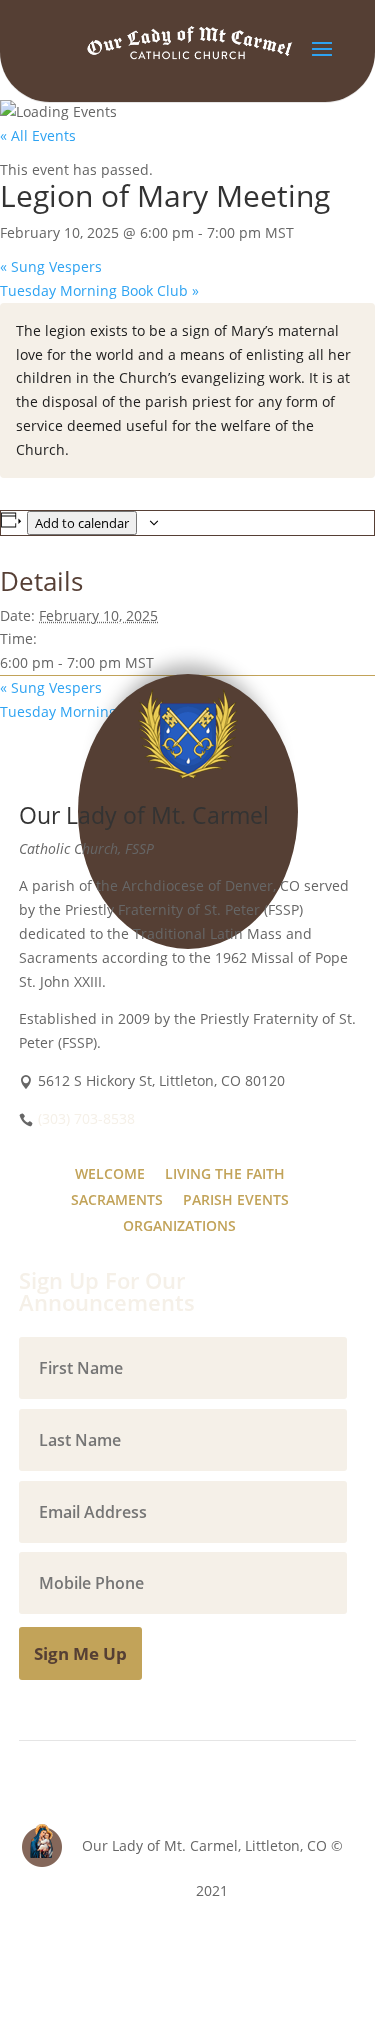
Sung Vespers (51, 266)
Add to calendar (82, 523)
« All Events (38, 135)
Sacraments (117, 1199)
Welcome (110, 1173)
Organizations (179, 1225)
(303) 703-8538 (86, 1118)
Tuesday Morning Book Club (99, 290)
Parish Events (236, 1199)
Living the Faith (225, 1173)
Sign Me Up (80, 1653)
